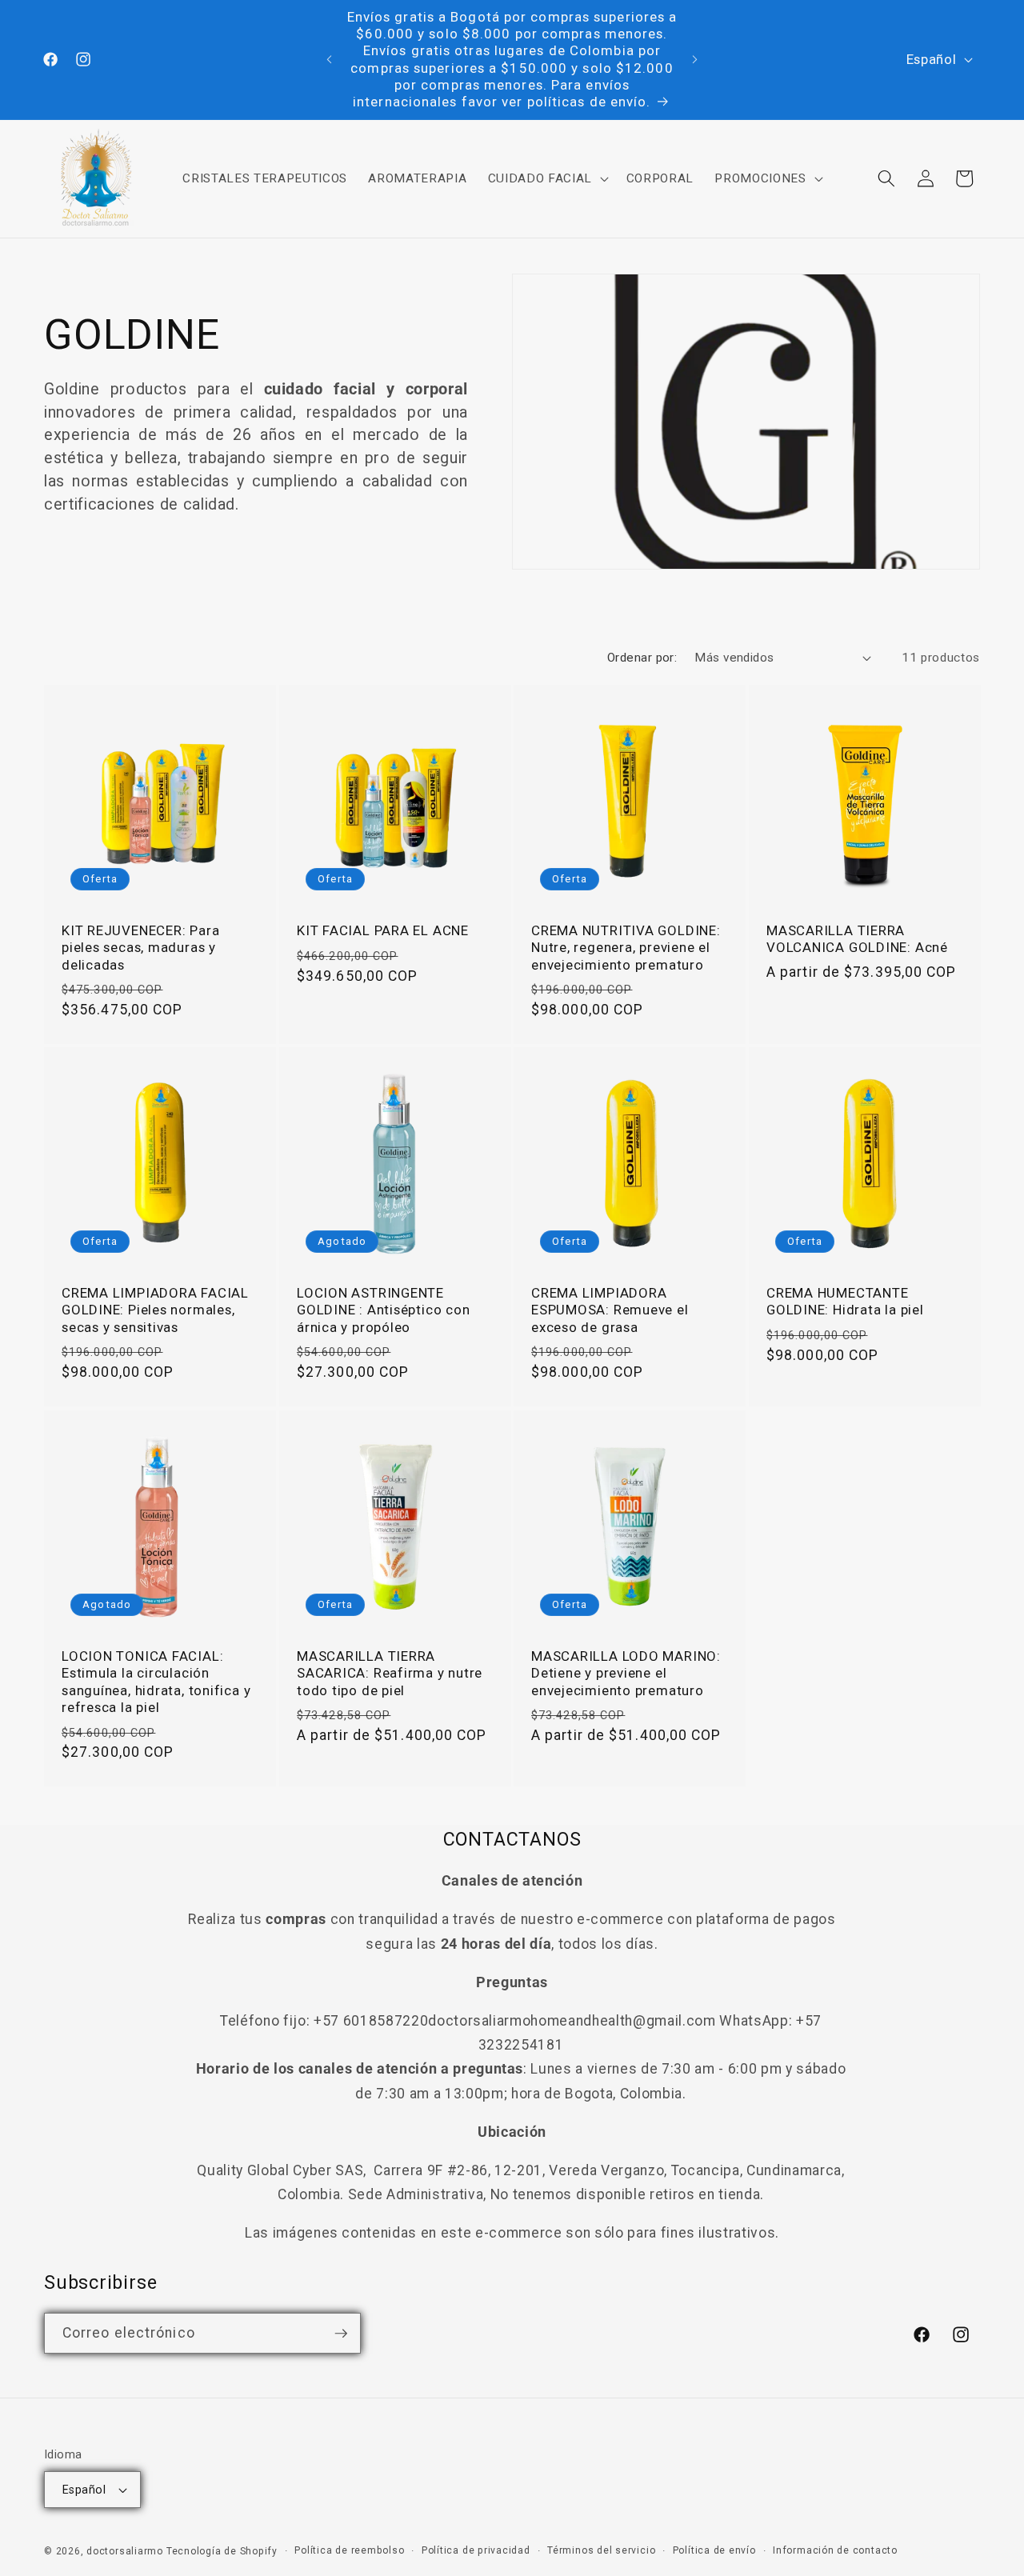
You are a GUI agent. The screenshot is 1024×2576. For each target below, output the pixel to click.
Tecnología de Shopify (222, 2551)
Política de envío (714, 2550)
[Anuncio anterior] (330, 60)
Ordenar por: (642, 658)
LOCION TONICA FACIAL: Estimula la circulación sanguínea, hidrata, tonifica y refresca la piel (156, 1682)
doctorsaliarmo (125, 2551)
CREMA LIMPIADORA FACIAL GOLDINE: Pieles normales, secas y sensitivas (155, 1310)
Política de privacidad (476, 2550)
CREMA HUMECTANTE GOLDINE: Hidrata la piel (845, 1301)
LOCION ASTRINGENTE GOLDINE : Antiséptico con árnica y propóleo (384, 1310)
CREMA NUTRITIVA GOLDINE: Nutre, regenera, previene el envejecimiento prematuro (626, 947)
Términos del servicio (601, 2550)
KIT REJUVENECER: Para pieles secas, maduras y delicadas (140, 947)
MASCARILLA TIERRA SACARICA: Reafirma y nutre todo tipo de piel (390, 1673)
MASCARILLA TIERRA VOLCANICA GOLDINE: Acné (857, 939)
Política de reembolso (349, 2550)
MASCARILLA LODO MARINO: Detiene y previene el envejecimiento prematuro (626, 1673)
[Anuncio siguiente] (695, 60)
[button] (546, 178)
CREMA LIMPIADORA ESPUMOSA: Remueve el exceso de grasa (610, 1310)
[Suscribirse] (341, 2334)
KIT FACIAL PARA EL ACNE (383, 930)
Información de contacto (835, 2550)
